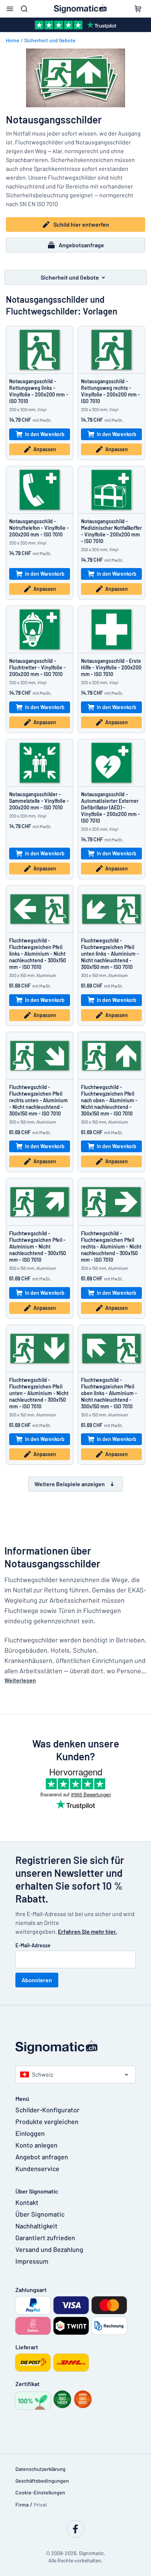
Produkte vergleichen (47, 2121)
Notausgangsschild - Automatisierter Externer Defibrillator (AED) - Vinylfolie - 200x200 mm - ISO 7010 (111, 807)
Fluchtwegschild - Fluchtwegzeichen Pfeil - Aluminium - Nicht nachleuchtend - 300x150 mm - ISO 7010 (38, 1246)
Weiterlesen (20, 1680)
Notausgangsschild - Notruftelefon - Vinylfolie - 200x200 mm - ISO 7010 (39, 528)
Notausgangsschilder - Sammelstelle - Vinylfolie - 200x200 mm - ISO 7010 (39, 801)
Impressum (32, 2261)
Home (13, 40)
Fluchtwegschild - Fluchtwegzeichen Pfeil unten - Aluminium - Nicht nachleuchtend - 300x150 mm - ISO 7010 (39, 1393)
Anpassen (45, 449)
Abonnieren (37, 1980)
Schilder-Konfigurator (47, 2110)
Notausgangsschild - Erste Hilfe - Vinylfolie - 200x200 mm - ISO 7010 (111, 667)
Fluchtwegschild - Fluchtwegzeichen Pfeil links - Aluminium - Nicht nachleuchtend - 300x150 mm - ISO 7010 (38, 954)
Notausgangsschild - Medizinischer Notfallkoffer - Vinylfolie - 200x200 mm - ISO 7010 (111, 531)
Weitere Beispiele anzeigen (70, 1484)
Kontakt (27, 2202)
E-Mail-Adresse (33, 1945)
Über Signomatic (40, 2214)
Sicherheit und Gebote (50, 40)
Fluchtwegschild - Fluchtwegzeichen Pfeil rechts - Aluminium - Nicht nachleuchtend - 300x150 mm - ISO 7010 (111, 1246)
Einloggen (30, 2133)
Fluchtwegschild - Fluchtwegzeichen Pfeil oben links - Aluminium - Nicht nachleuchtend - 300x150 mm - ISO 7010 (109, 1393)
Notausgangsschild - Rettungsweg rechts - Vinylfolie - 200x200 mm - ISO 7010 (111, 391)
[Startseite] (75, 2047)
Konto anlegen (36, 2145)
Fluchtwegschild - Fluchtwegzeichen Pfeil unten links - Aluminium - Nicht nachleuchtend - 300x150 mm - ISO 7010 (110, 954)
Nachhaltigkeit (36, 2226)
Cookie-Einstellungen (40, 2492)
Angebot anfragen (42, 2157)
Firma (22, 2505)
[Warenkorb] (138, 9)
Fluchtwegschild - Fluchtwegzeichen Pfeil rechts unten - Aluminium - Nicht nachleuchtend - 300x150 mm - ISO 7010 (38, 1100)
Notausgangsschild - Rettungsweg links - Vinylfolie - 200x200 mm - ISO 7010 (39, 391)
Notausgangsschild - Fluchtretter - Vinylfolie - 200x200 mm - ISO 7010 (37, 667)
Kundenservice (37, 2169)
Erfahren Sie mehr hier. (87, 1931)
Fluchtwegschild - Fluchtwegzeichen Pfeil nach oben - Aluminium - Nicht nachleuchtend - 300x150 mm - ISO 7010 (109, 1100)
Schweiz (43, 2074)
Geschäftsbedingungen (42, 2481)
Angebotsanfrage (81, 245)
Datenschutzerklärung (40, 2469)
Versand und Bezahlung (49, 2249)
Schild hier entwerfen (81, 224)
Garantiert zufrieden (45, 2238)
